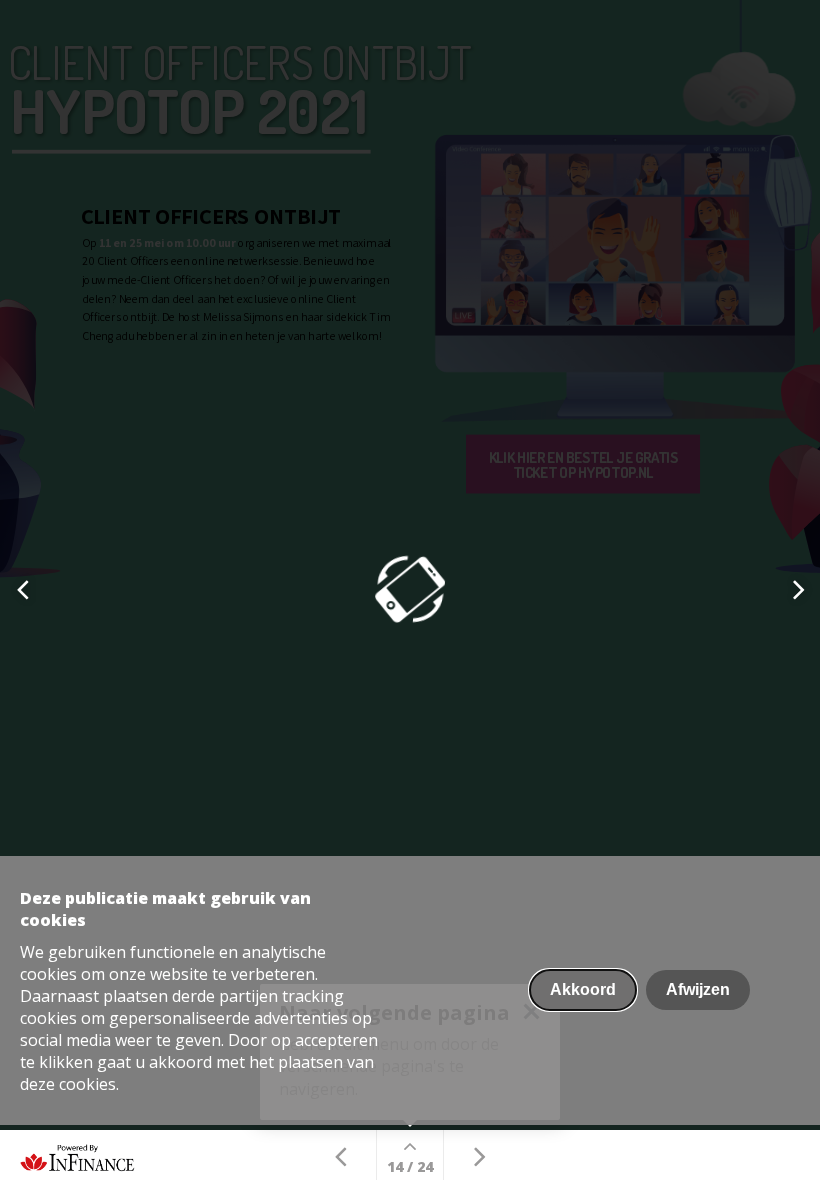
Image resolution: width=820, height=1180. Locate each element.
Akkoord (583, 989)
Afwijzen (698, 989)
